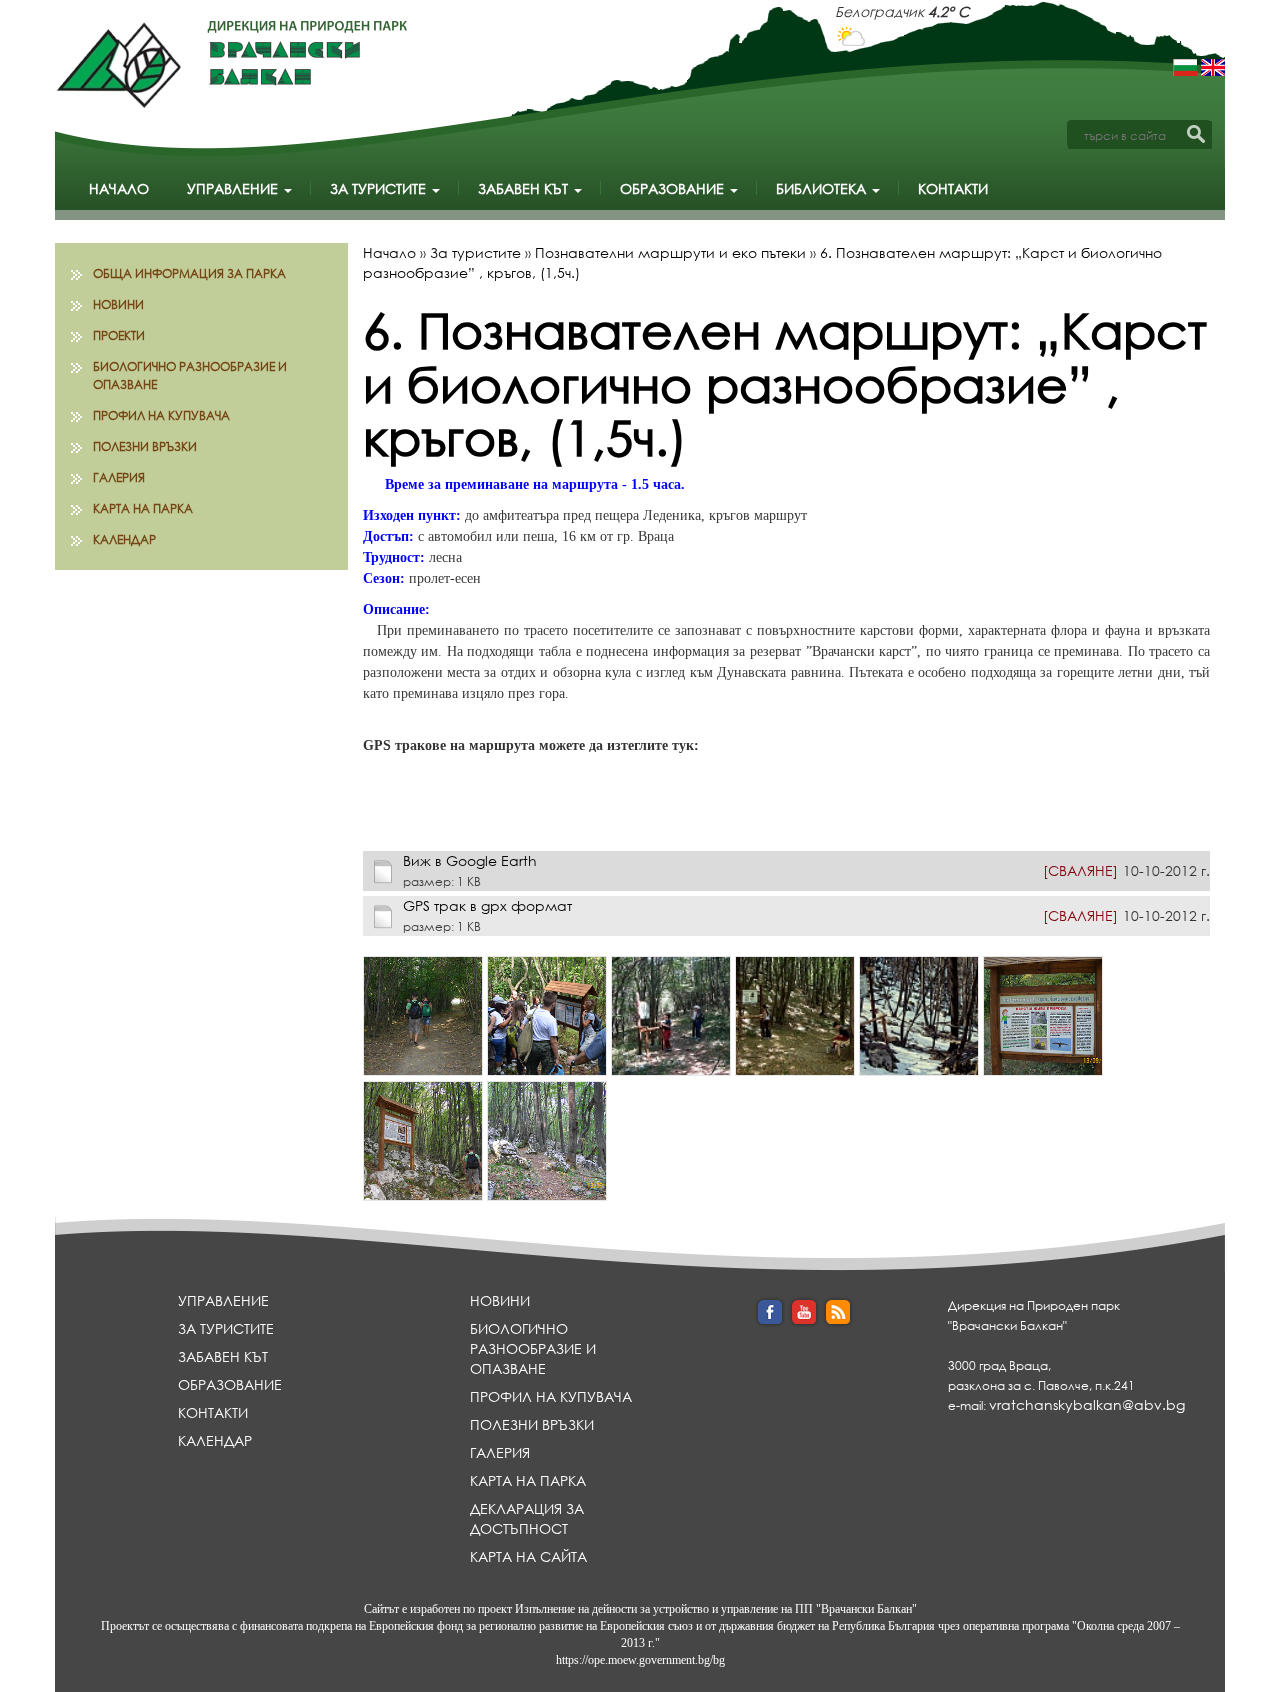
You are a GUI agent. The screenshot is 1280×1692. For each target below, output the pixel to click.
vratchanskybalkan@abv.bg (1087, 1404)
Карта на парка (143, 508)
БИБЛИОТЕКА (823, 188)
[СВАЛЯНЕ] (1080, 870)
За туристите (380, 188)
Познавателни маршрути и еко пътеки (670, 252)
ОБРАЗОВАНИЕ (674, 188)
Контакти (953, 188)
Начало (119, 188)
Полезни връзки (145, 446)
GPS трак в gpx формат (487, 905)
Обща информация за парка (189, 273)
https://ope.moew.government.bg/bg (640, 1660)
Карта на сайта (528, 1556)
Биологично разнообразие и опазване (190, 375)
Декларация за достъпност (527, 1518)
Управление (234, 188)
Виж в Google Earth (470, 860)
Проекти (119, 335)
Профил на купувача (161, 415)
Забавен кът (525, 188)
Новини (118, 304)
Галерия (119, 477)
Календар (124, 539)
